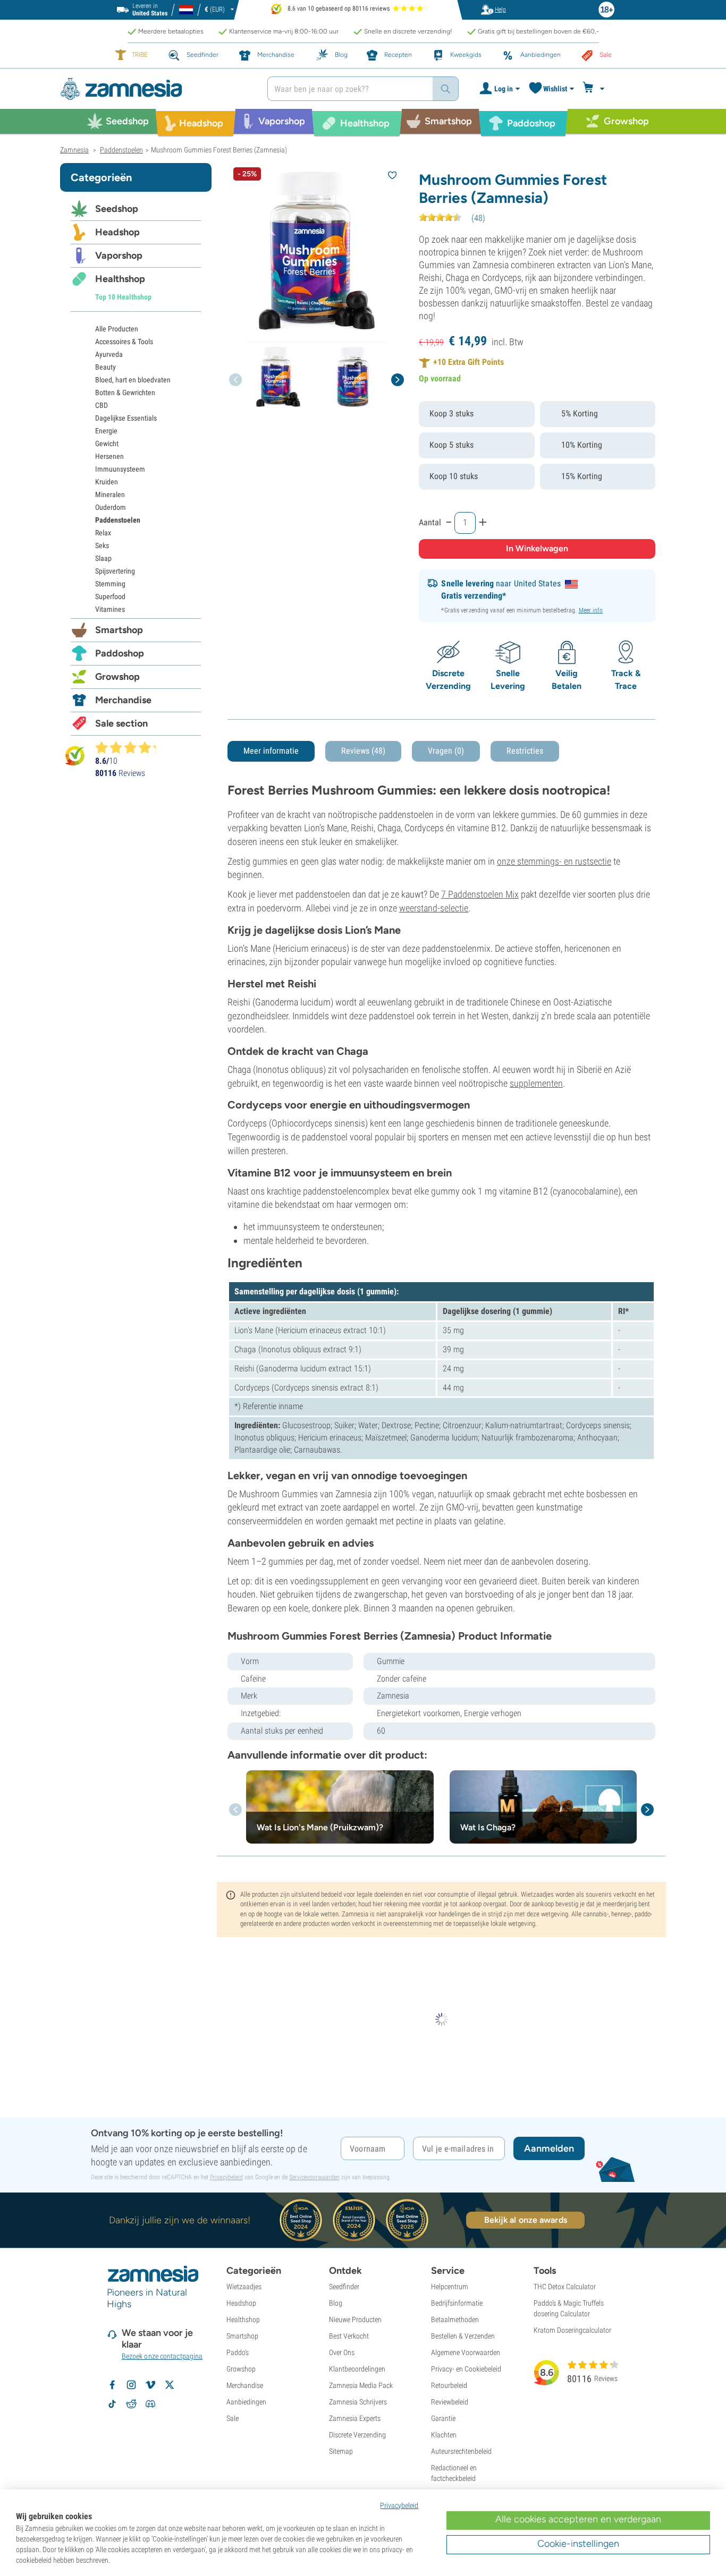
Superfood (110, 596)
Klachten (444, 2435)
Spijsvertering (115, 571)
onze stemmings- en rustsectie (554, 861)
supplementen (536, 1083)
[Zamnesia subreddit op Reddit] (131, 2404)
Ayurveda (109, 354)
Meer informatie (271, 751)
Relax (103, 533)
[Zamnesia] (156, 89)
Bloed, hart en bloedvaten (133, 380)
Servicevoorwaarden (314, 2177)
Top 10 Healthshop (123, 297)
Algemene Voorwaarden (466, 2352)
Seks (102, 545)
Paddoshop (120, 653)
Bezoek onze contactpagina (162, 2356)
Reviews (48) (363, 751)
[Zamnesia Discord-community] (150, 2404)
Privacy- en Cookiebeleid (466, 2369)
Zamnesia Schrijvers (358, 2402)
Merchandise (123, 700)
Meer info (591, 610)
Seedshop (117, 209)
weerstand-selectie (434, 908)
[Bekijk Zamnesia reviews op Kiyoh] (75, 756)
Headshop (117, 232)
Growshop (117, 677)
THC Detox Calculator (565, 2287)
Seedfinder (344, 2287)
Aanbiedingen (246, 2402)
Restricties (525, 751)
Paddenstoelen (118, 520)
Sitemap (341, 2451)
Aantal (430, 522)
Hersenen (109, 456)
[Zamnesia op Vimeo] (150, 2385)
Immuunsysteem (120, 469)
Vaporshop (119, 255)
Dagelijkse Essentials (126, 418)
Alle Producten (117, 329)
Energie (106, 431)
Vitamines (110, 609)
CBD (102, 405)
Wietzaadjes (244, 2287)
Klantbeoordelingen (357, 2369)
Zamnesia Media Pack (361, 2385)
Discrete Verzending (357, 2435)
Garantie (443, 2418)
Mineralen (110, 494)
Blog (336, 2303)
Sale (233, 2418)
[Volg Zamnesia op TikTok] (112, 2404)
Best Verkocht (349, 2336)
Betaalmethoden (455, 2319)
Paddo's (238, 2352)
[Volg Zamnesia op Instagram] (131, 2385)
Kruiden (107, 482)
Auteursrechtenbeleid (461, 2451)
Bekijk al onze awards (526, 2220)
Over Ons (342, 2352)
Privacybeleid (226, 2177)
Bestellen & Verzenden (463, 2336)
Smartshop (119, 630)
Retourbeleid (449, 2385)
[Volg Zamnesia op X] (170, 2385)
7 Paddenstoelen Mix (480, 894)
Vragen (446, 751)
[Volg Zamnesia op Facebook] (112, 2385)
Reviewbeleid (450, 2402)
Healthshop (120, 279)
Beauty (105, 367)
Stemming (110, 584)
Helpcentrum (450, 2287)
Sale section (121, 723)
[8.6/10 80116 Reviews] (130, 747)
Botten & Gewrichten (125, 393)
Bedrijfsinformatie (457, 2303)
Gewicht (107, 443)
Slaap (103, 558)
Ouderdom (111, 507)
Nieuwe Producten (355, 2319)
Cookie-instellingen (578, 2544)
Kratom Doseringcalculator (572, 2330)
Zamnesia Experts (355, 2418)
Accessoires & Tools (124, 342)
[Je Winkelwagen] (595, 89)
